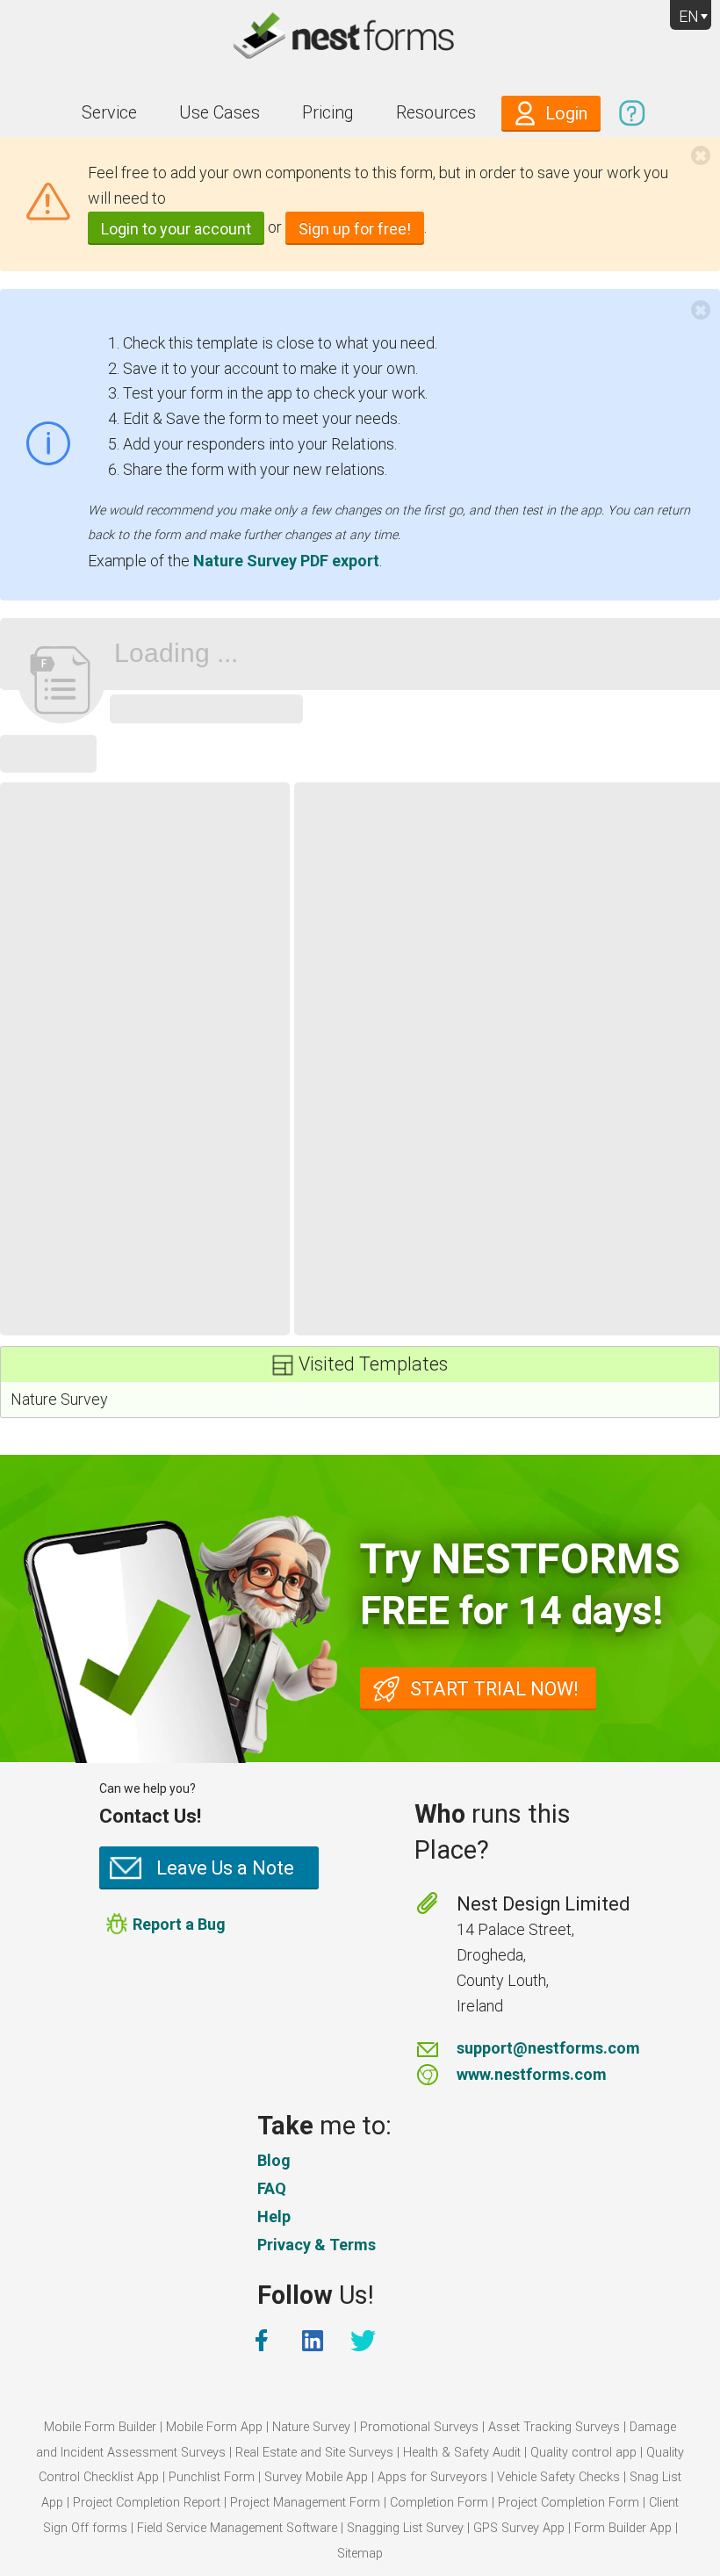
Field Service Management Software (237, 2528)
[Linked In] (314, 2341)
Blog (274, 2160)
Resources (436, 113)
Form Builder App (623, 2528)
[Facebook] (263, 2341)
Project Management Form (305, 2503)
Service (109, 113)
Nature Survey (59, 1399)
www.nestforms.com (532, 2074)
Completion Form (439, 2503)
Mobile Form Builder (100, 2427)
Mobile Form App (214, 2427)
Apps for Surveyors (432, 2477)
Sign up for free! (355, 229)
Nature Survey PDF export (286, 561)
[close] (701, 155)
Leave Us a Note (225, 1868)
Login (566, 114)
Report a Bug (179, 1924)
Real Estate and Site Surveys (314, 2453)
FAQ (272, 2188)
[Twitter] (365, 2341)
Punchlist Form (212, 2477)
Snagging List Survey (405, 2528)
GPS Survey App (519, 2528)
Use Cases (220, 113)
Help (274, 2216)
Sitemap (360, 2554)
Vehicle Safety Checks (558, 2477)
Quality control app (583, 2453)
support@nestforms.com (548, 2048)
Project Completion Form (569, 2503)
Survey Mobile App (316, 2477)
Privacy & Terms (317, 2245)
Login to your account (176, 229)
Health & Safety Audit (462, 2453)
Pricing (328, 113)
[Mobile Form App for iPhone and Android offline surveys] (360, 39)
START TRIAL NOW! (494, 1689)
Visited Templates (373, 1364)
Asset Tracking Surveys (554, 2427)
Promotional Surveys (419, 2427)
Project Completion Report (147, 2503)
